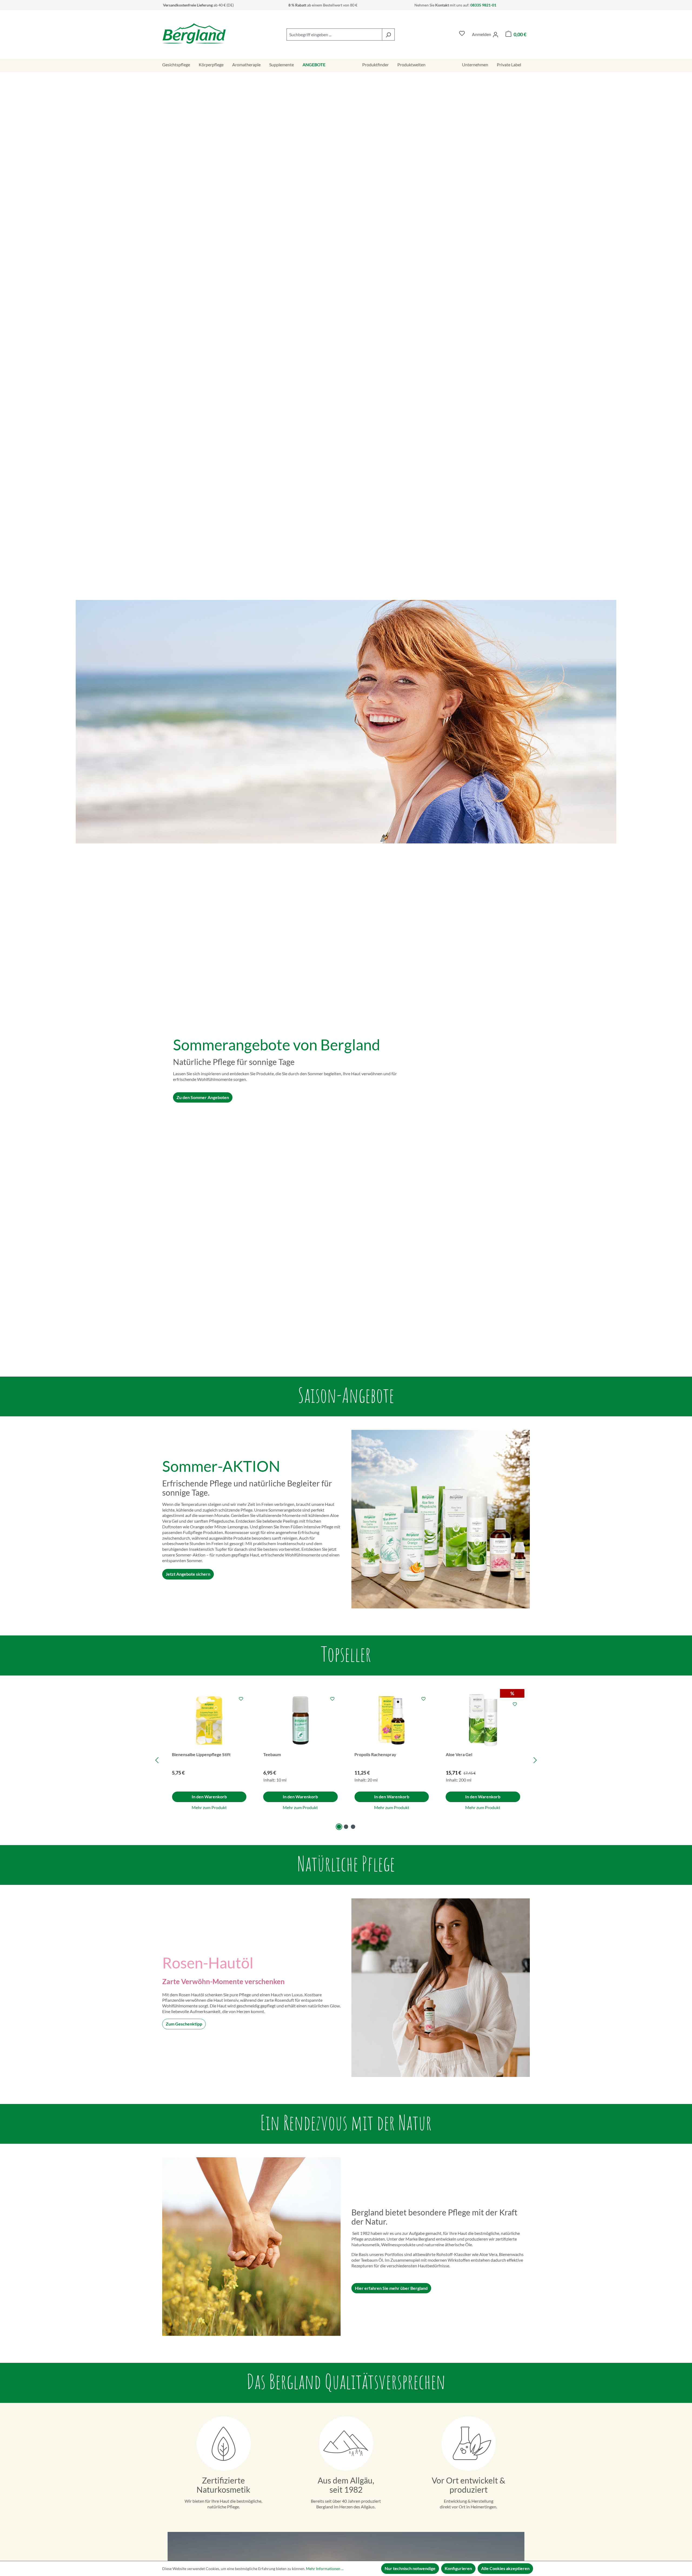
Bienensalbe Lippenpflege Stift (201, 1754)
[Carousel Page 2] (346, 1827)
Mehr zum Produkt (209, 1807)
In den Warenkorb (209, 1797)
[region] (346, 1760)
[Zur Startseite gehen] (194, 33)
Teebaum (272, 1754)
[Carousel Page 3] (353, 1827)
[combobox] (334, 34)
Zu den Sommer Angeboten (203, 1097)
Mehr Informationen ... (325, 2569)
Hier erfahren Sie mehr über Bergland (391, 2288)
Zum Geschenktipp (184, 2024)
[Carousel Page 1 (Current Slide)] (339, 1827)
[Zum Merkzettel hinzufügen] (241, 1699)
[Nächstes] (535, 1760)
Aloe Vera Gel (459, 1754)
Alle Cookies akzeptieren (505, 2568)
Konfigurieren (458, 2568)
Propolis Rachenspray (375, 1754)
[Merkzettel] (462, 34)
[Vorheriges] (157, 1760)
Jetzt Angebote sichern (188, 1574)
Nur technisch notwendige (410, 2568)
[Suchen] (388, 34)
